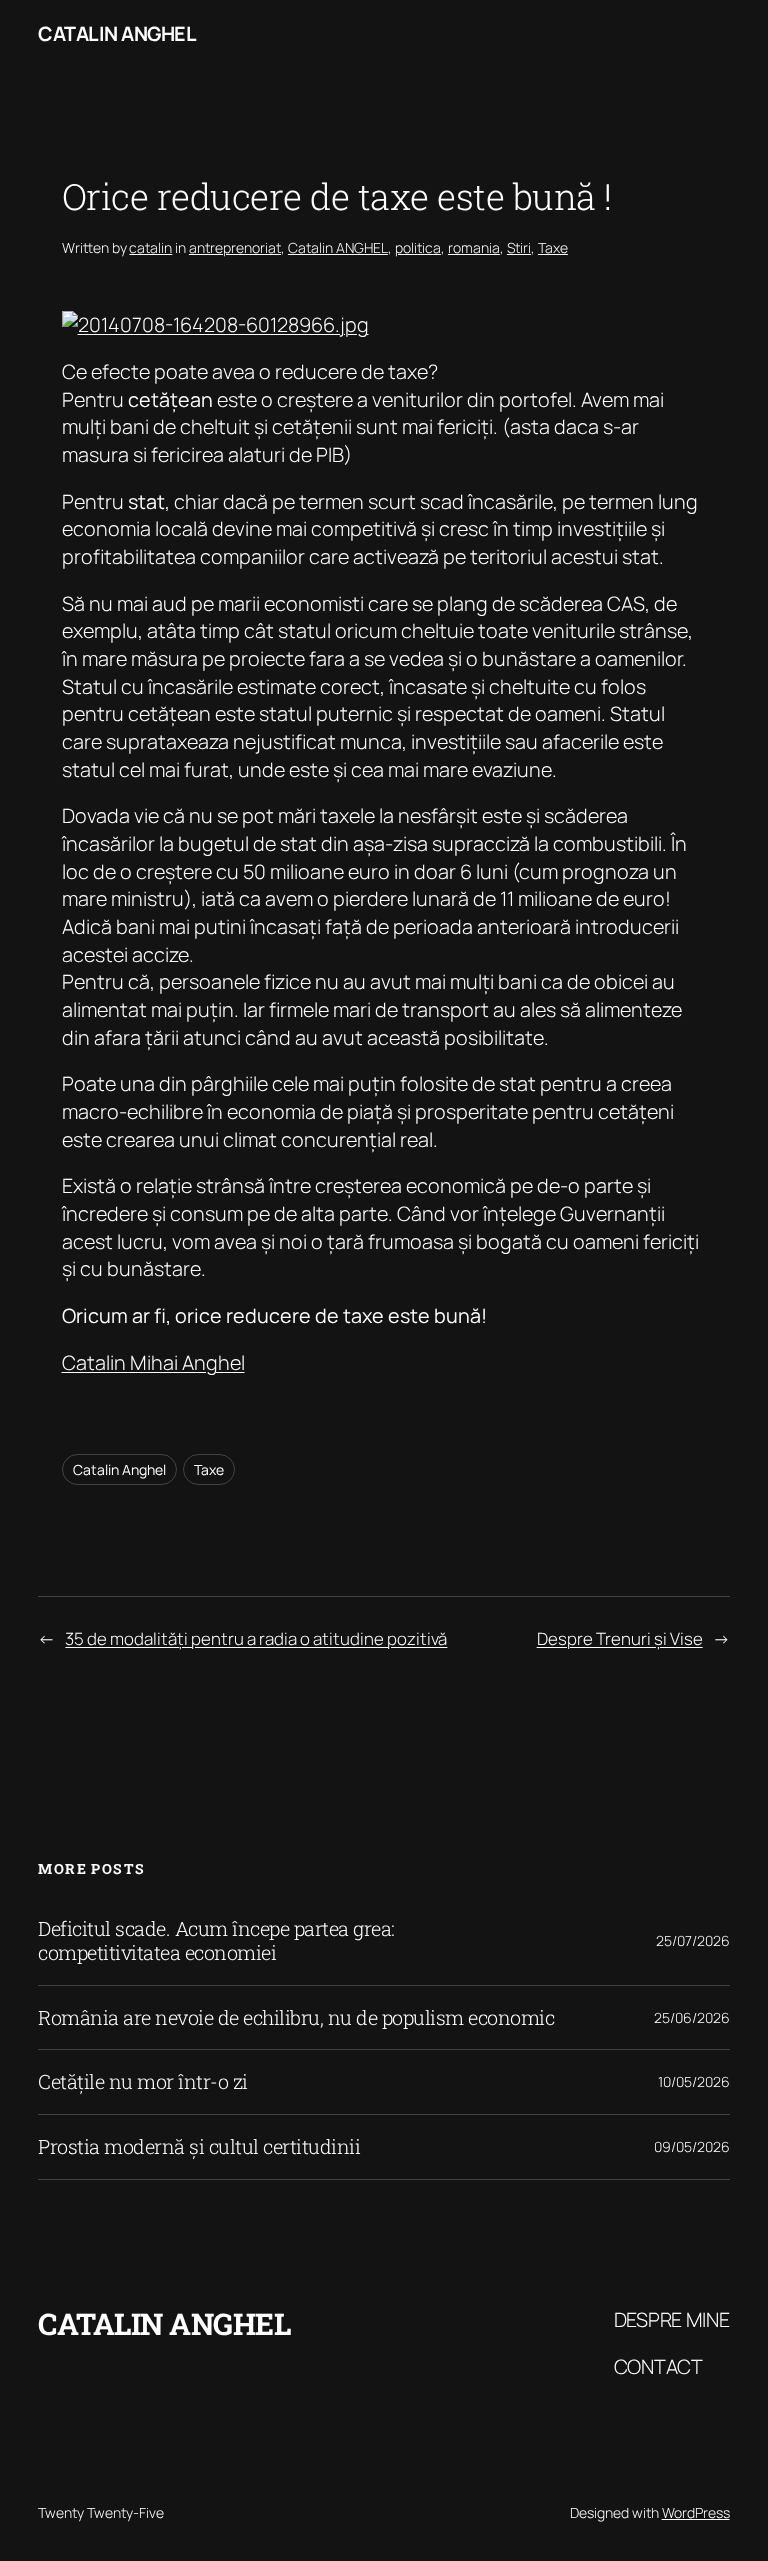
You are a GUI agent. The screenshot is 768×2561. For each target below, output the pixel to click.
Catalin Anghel (117, 33)
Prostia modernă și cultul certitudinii (199, 2147)
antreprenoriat (235, 247)
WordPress (696, 2512)
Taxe (553, 247)
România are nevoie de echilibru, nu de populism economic (296, 2018)
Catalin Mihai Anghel (153, 1362)
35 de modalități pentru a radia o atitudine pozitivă (256, 1638)
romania (474, 247)
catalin (150, 247)
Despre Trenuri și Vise (620, 1638)
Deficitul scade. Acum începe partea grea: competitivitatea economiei (216, 1940)
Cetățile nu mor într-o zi (143, 2082)
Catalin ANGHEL (338, 247)
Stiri (519, 247)
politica (418, 247)
